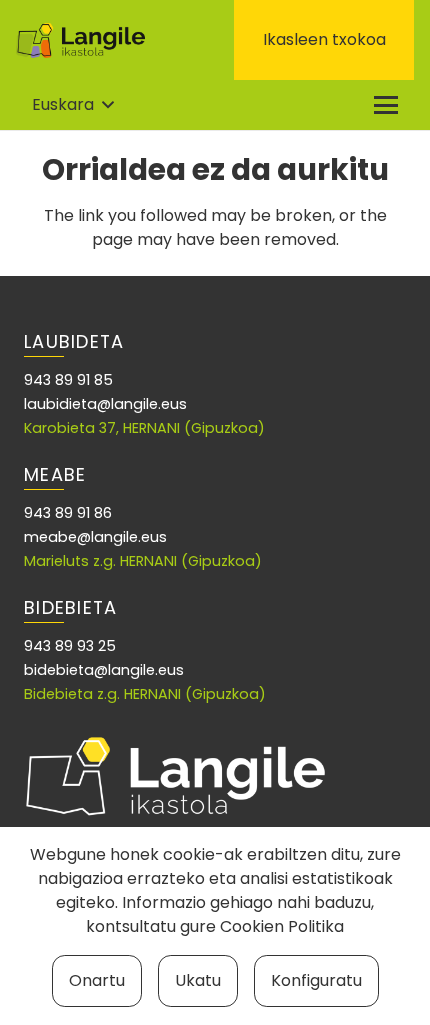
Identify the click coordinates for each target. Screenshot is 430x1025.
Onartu (97, 980)
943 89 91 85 (68, 380)
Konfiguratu (316, 980)
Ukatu (198, 980)
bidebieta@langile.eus (104, 670)
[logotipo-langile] (80, 40)
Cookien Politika (282, 926)
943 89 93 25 (70, 646)
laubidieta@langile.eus (105, 404)
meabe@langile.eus (95, 537)
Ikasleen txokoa (324, 39)
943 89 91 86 (68, 513)
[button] (72, 105)
